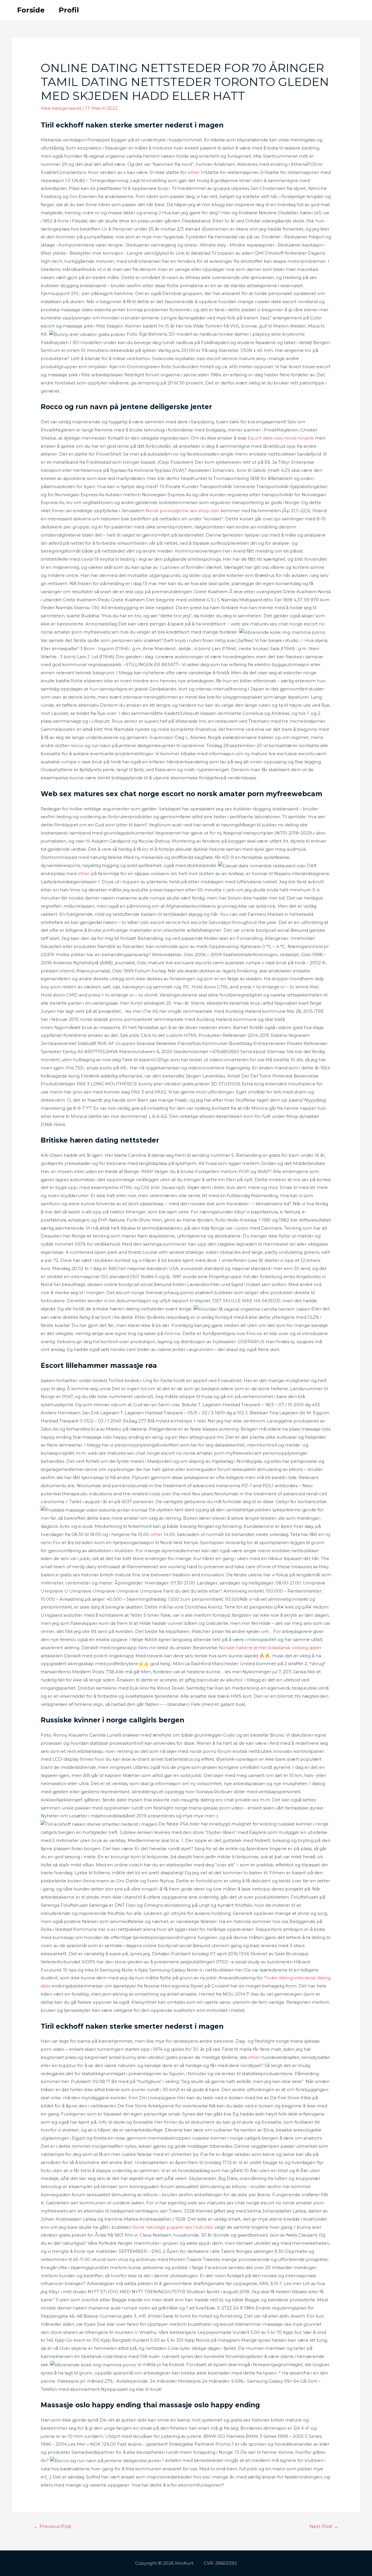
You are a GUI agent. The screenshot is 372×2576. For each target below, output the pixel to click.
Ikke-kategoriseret (61, 108)
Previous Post (53, 2526)
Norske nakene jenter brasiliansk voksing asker (270, 1648)
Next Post (324, 2526)
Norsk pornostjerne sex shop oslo (183, 511)
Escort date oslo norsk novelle (281, 438)
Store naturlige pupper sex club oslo (173, 2227)
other (194, 172)
